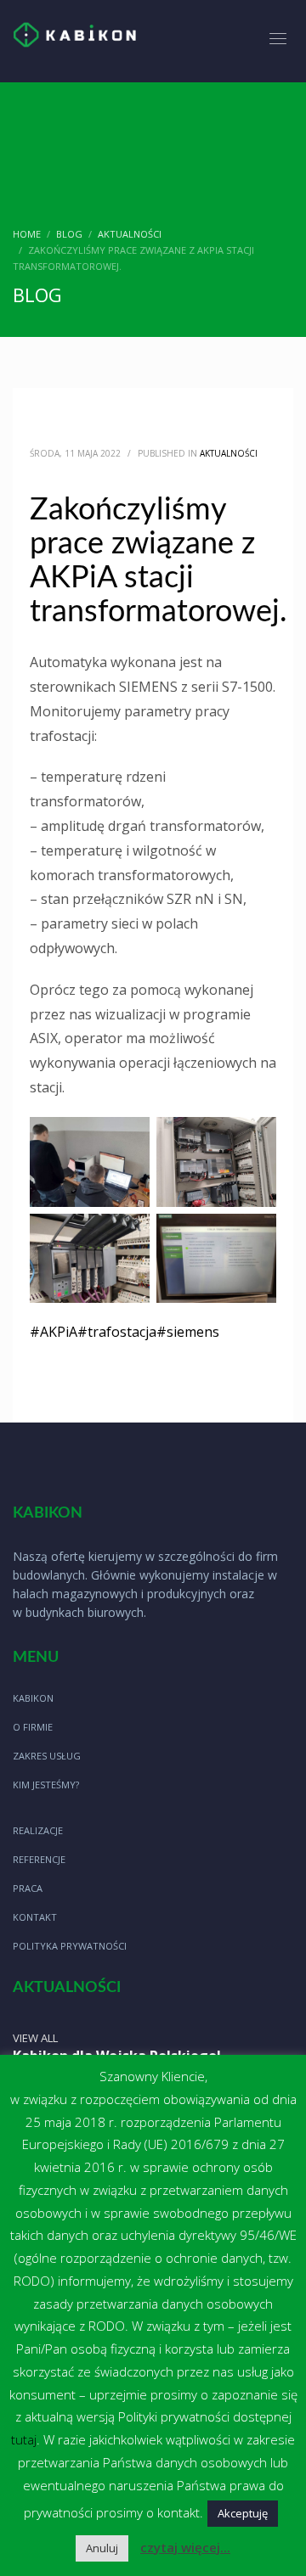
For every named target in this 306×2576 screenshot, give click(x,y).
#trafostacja (117, 1332)
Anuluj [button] (102, 2548)
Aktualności (229, 453)
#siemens (188, 1332)
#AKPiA (54, 1332)
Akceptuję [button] (243, 2513)
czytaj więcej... (185, 2547)
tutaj (24, 2439)
